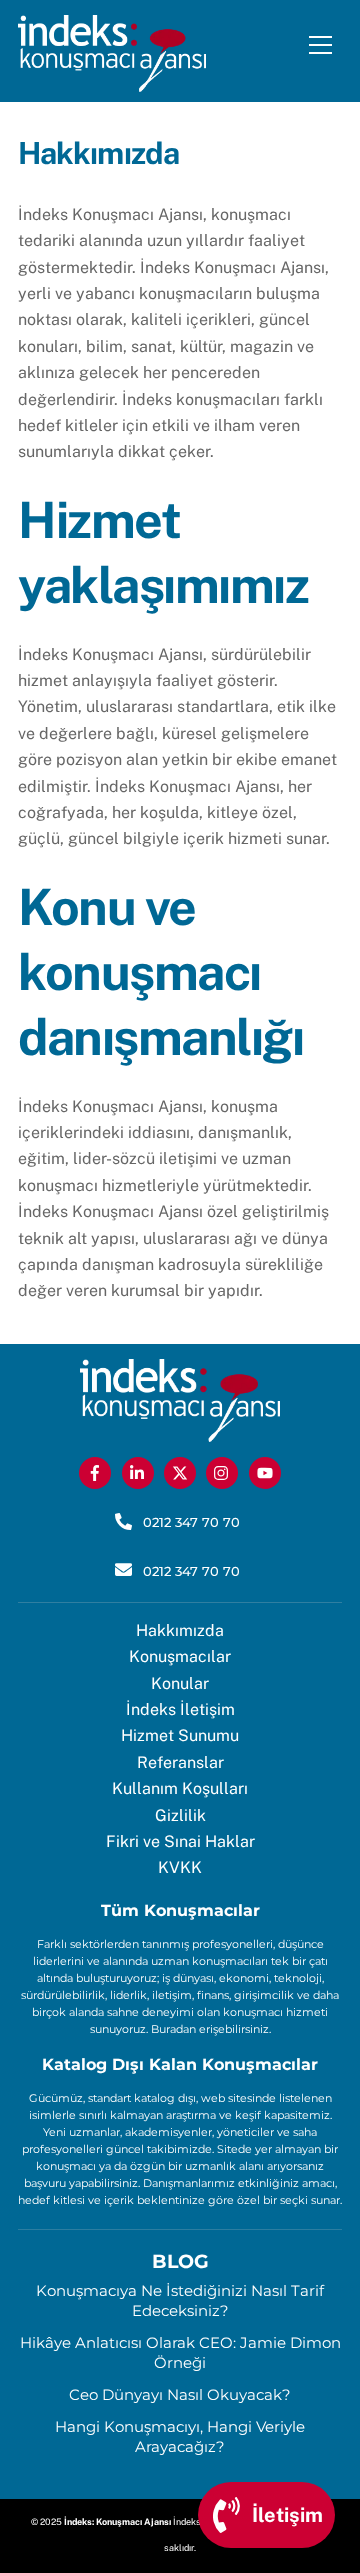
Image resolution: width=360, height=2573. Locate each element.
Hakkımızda (180, 1630)
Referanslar (180, 1762)
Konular (180, 1683)
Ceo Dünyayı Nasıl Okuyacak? (180, 2394)
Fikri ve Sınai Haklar (180, 1841)
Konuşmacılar (180, 1656)
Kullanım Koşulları (180, 1788)
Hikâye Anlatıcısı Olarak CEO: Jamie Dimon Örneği (180, 2352)
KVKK (180, 1867)
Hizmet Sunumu (180, 1735)
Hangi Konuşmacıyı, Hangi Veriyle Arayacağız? (180, 2436)
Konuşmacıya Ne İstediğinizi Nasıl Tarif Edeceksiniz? (180, 2300)
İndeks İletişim (180, 1709)
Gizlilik (180, 1815)
